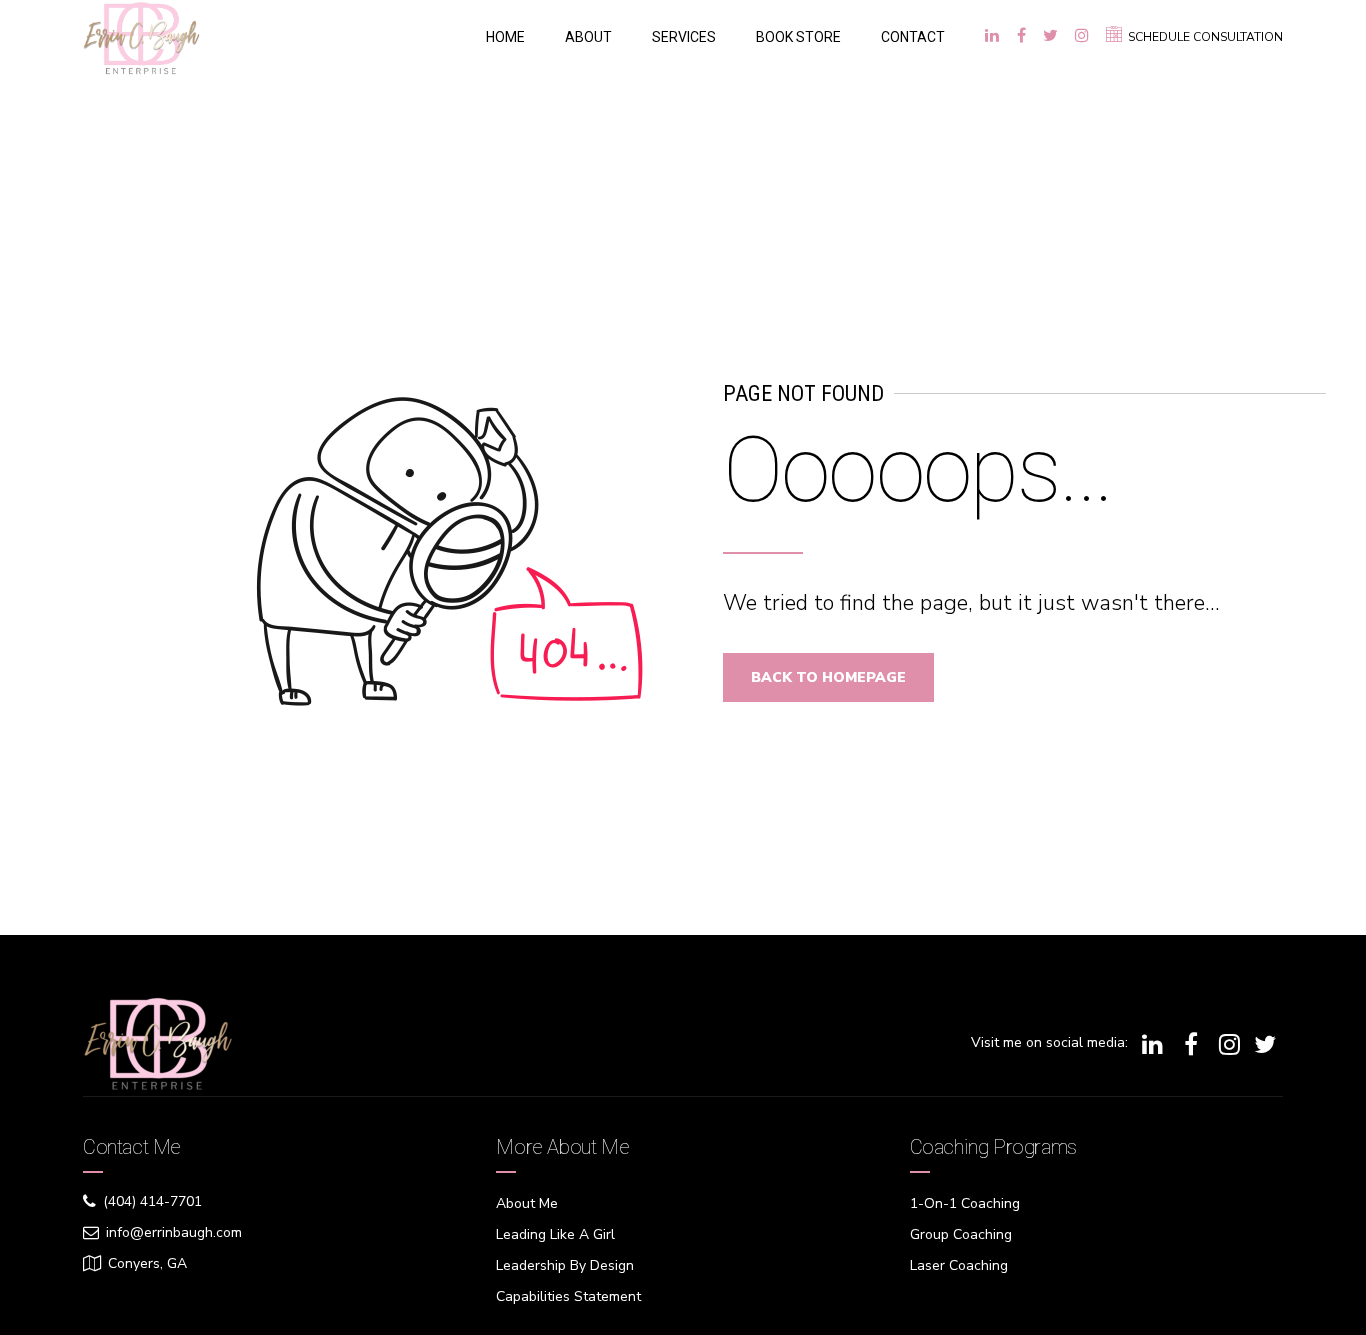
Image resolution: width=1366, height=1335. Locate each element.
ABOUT (588, 37)
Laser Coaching (959, 1265)
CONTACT (913, 37)
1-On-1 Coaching (965, 1203)
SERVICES (684, 37)
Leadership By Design (565, 1265)
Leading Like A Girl (555, 1234)
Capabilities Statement (568, 1296)
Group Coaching (961, 1234)
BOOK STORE (798, 37)
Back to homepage (828, 677)
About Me (527, 1203)
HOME (505, 37)
